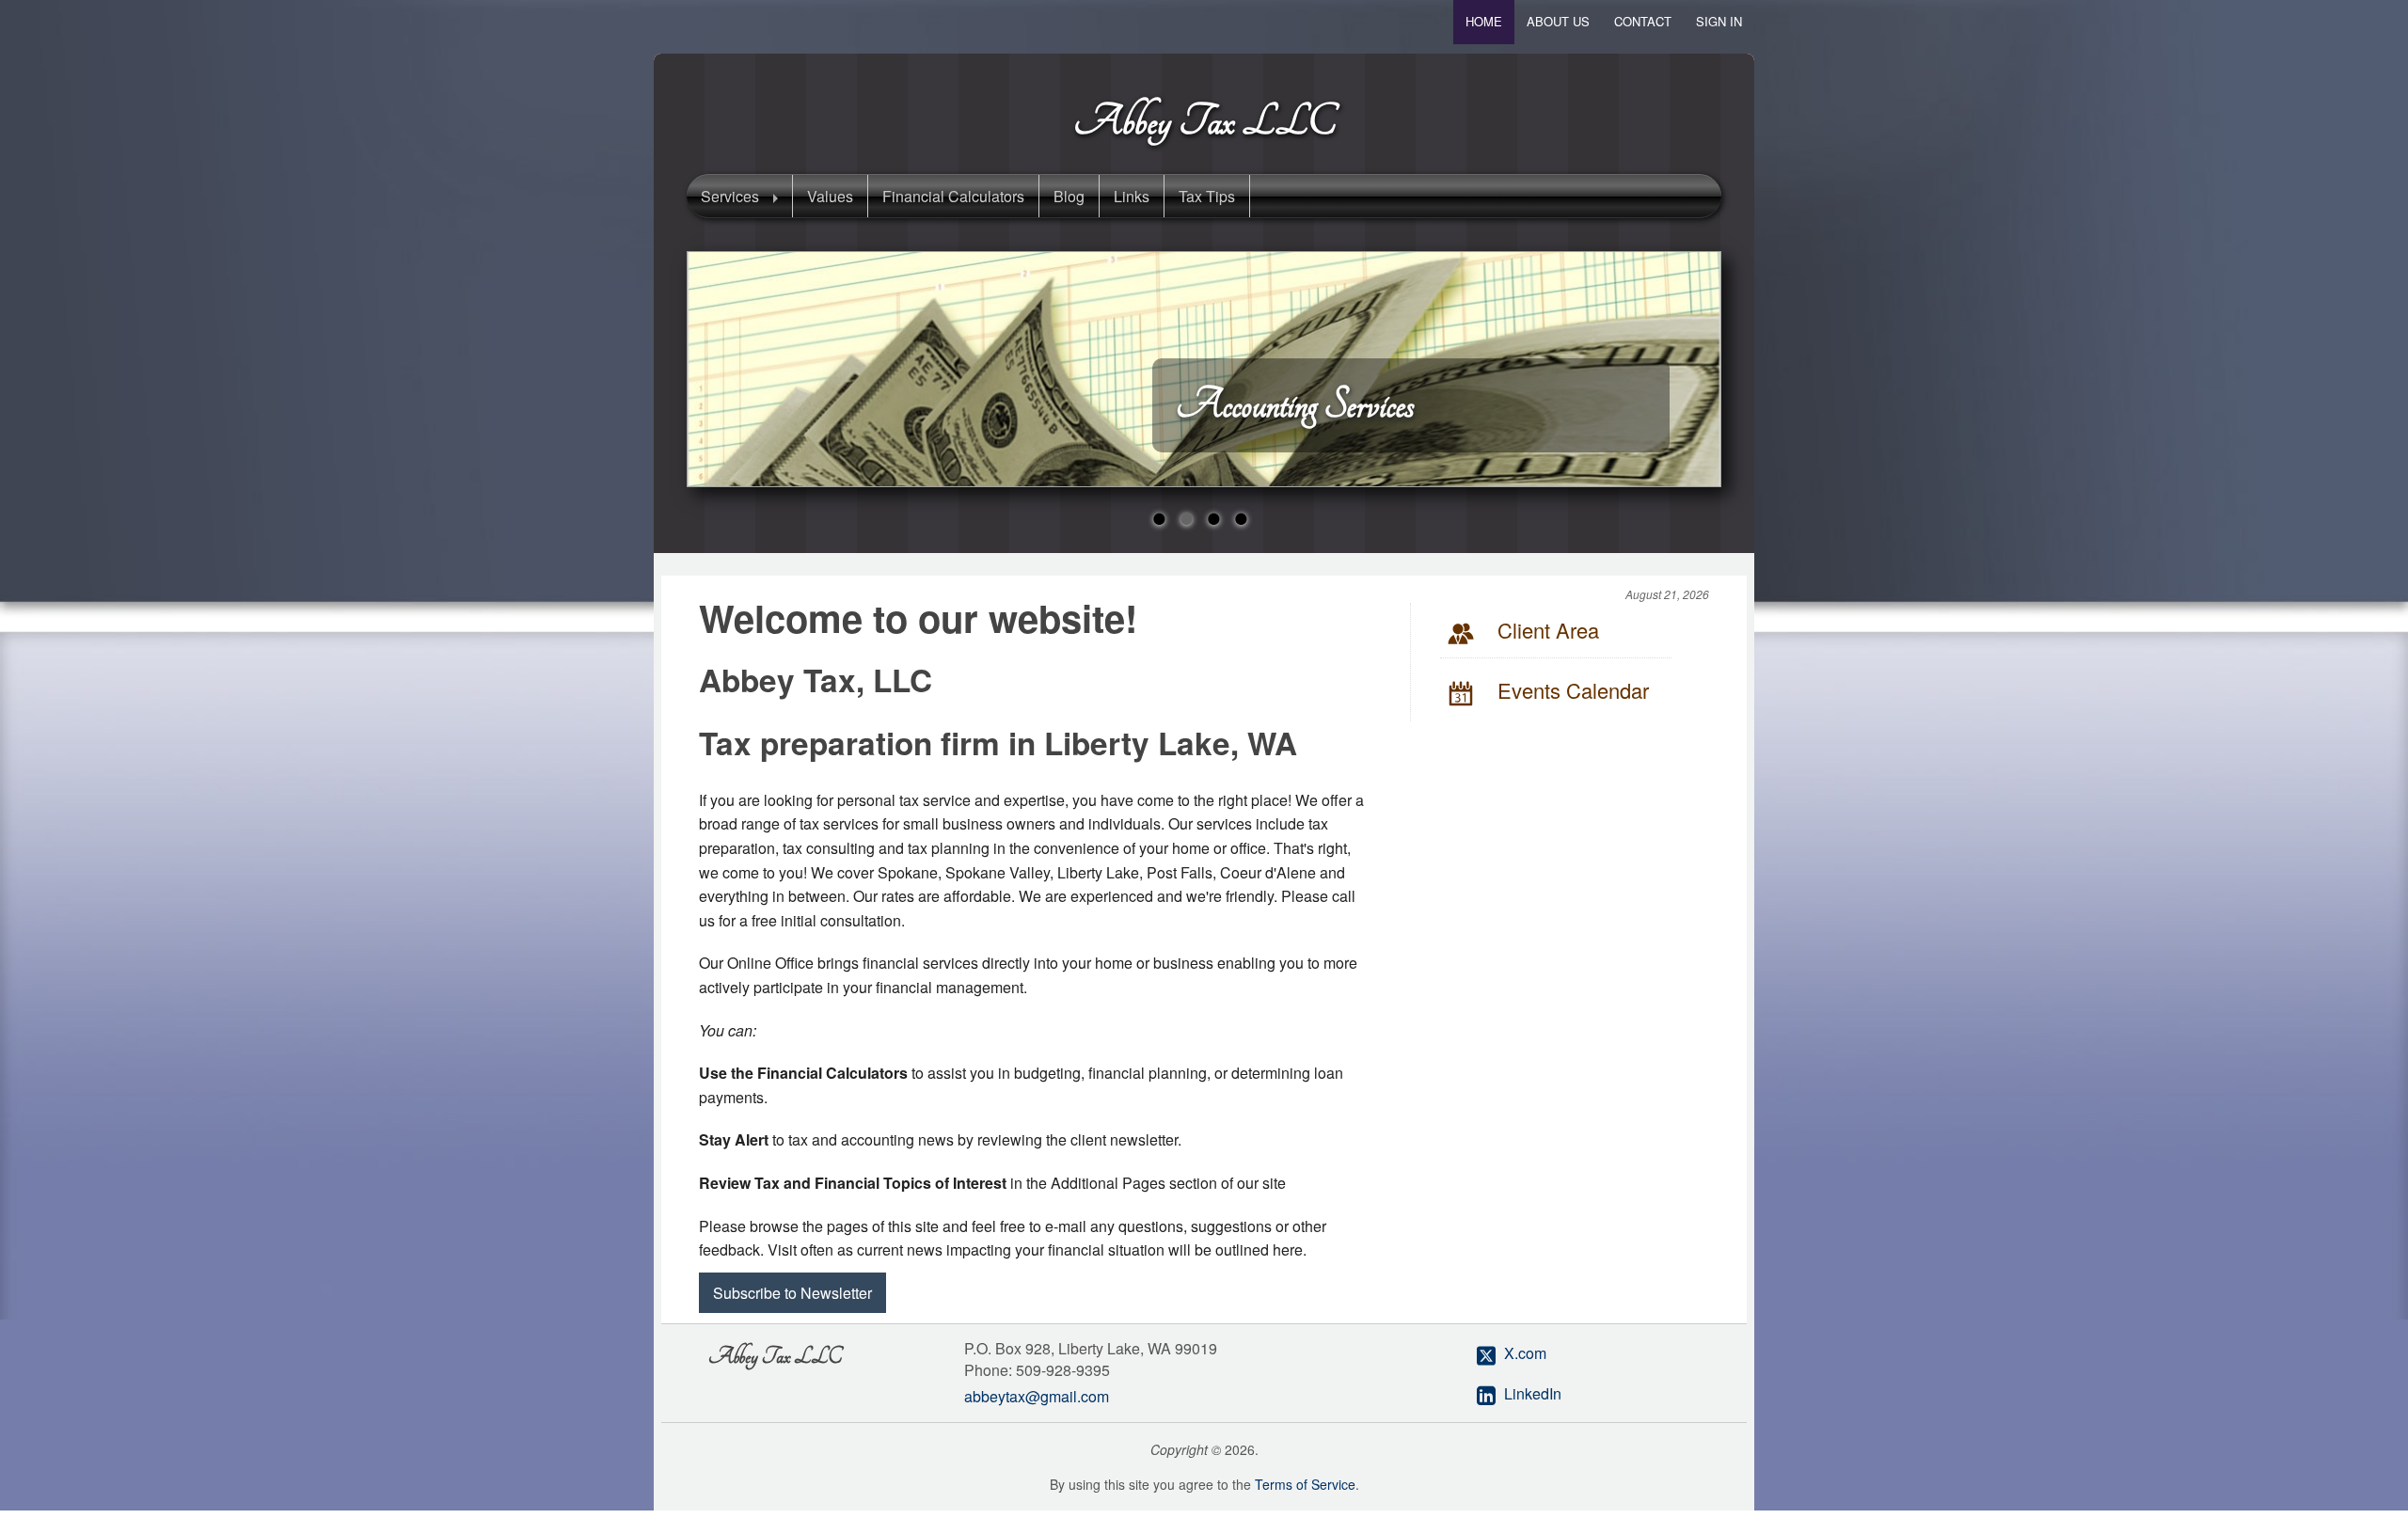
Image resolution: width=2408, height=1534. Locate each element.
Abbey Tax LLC (1204, 121)
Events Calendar (1573, 690)
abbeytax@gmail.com (1037, 1396)
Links (1132, 196)
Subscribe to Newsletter (792, 1293)
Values (830, 196)
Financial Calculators (953, 196)
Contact (1643, 21)
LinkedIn (1533, 1393)
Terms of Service (1305, 1484)
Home (1484, 21)
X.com (1525, 1353)
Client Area (1548, 630)
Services (730, 196)
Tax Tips (1207, 196)
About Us (1558, 21)
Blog (1069, 196)
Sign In (1719, 21)
